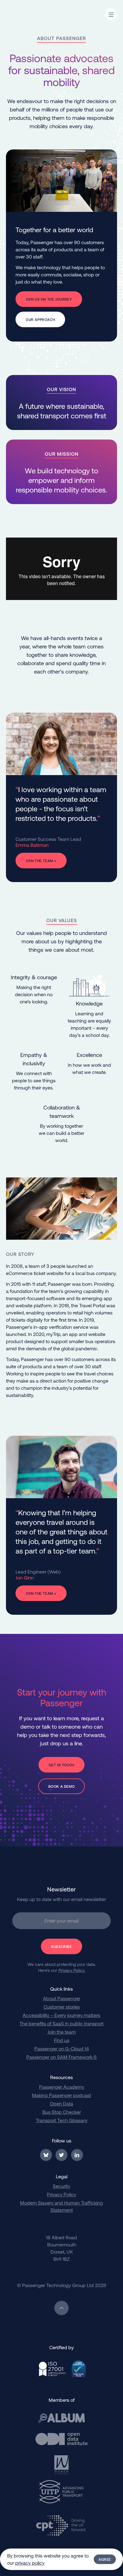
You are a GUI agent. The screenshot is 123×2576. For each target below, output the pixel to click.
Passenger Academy (62, 2087)
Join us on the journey (49, 299)
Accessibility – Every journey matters (61, 2015)
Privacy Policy (61, 2194)
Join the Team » (41, 861)
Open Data (61, 2103)
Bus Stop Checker (62, 2112)
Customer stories (62, 2007)
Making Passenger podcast (61, 2095)
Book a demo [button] (62, 1786)
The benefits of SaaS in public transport (61, 2023)
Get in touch (61, 1765)
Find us (62, 2040)
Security (61, 2186)
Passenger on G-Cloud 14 (62, 2048)
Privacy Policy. (72, 1970)
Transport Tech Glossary (62, 2120)
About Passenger (62, 1998)
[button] (111, 14)
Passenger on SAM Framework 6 (61, 2057)
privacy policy (30, 2563)
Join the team (62, 2032)
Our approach (40, 319)
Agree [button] (105, 2559)
